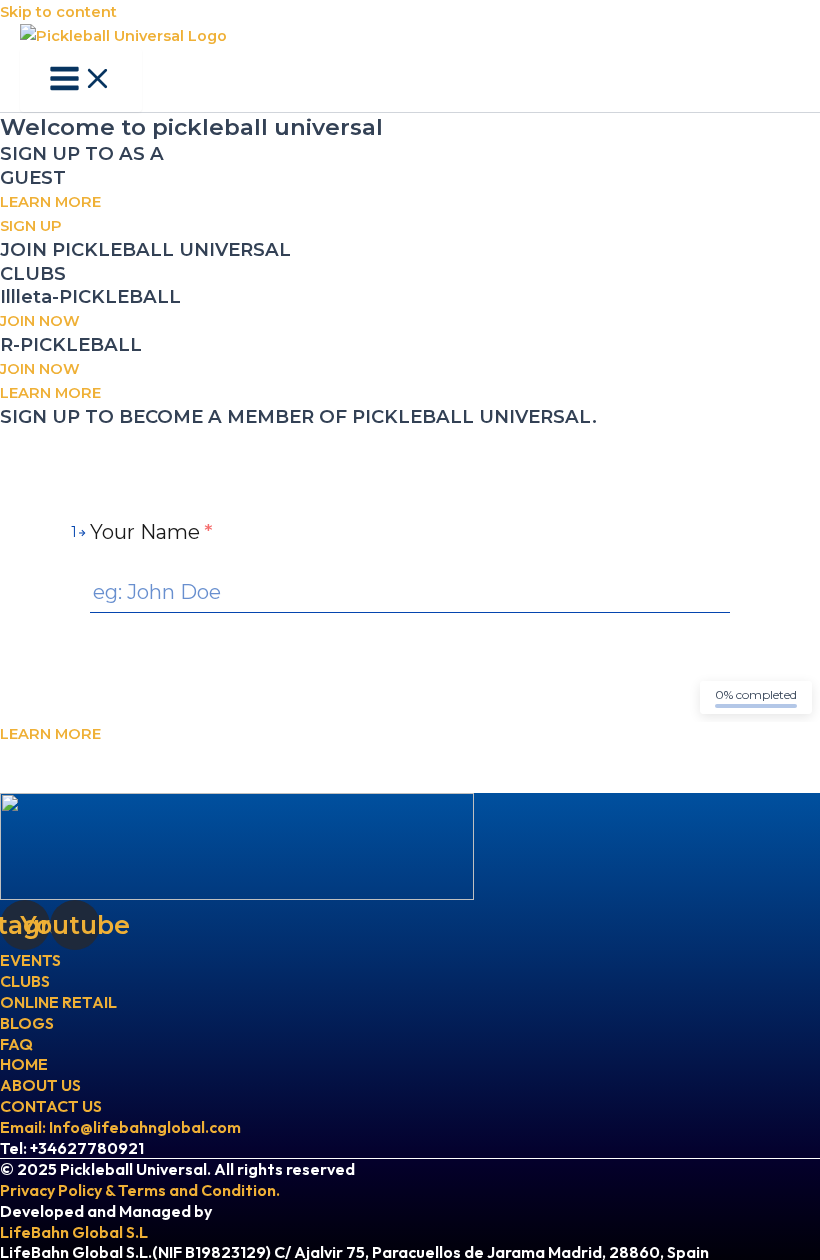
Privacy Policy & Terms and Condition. (140, 1190)
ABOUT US (40, 1085)
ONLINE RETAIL (58, 1002)
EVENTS (30, 960)
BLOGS (27, 1023)
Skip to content (58, 12)
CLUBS (25, 981)
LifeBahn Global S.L (74, 1232)
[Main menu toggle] (81, 80)
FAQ (16, 1044)
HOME (24, 1064)
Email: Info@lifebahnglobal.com (120, 1127)
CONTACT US (51, 1106)
